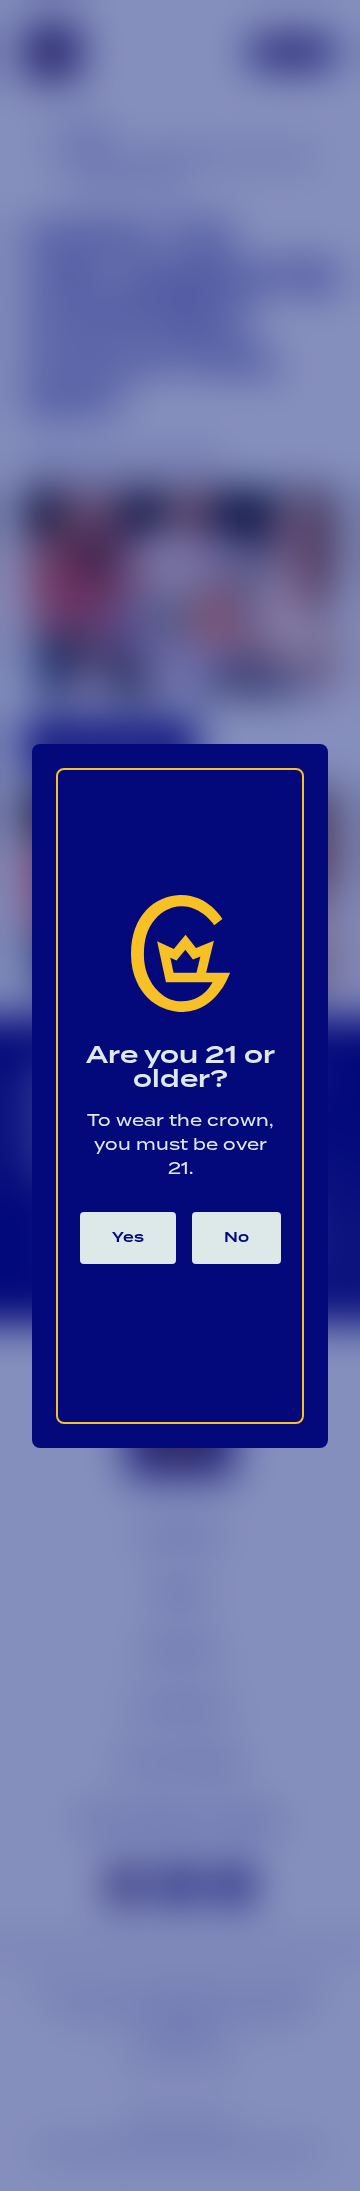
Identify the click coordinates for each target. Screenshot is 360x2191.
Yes (128, 1238)
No (236, 1238)
